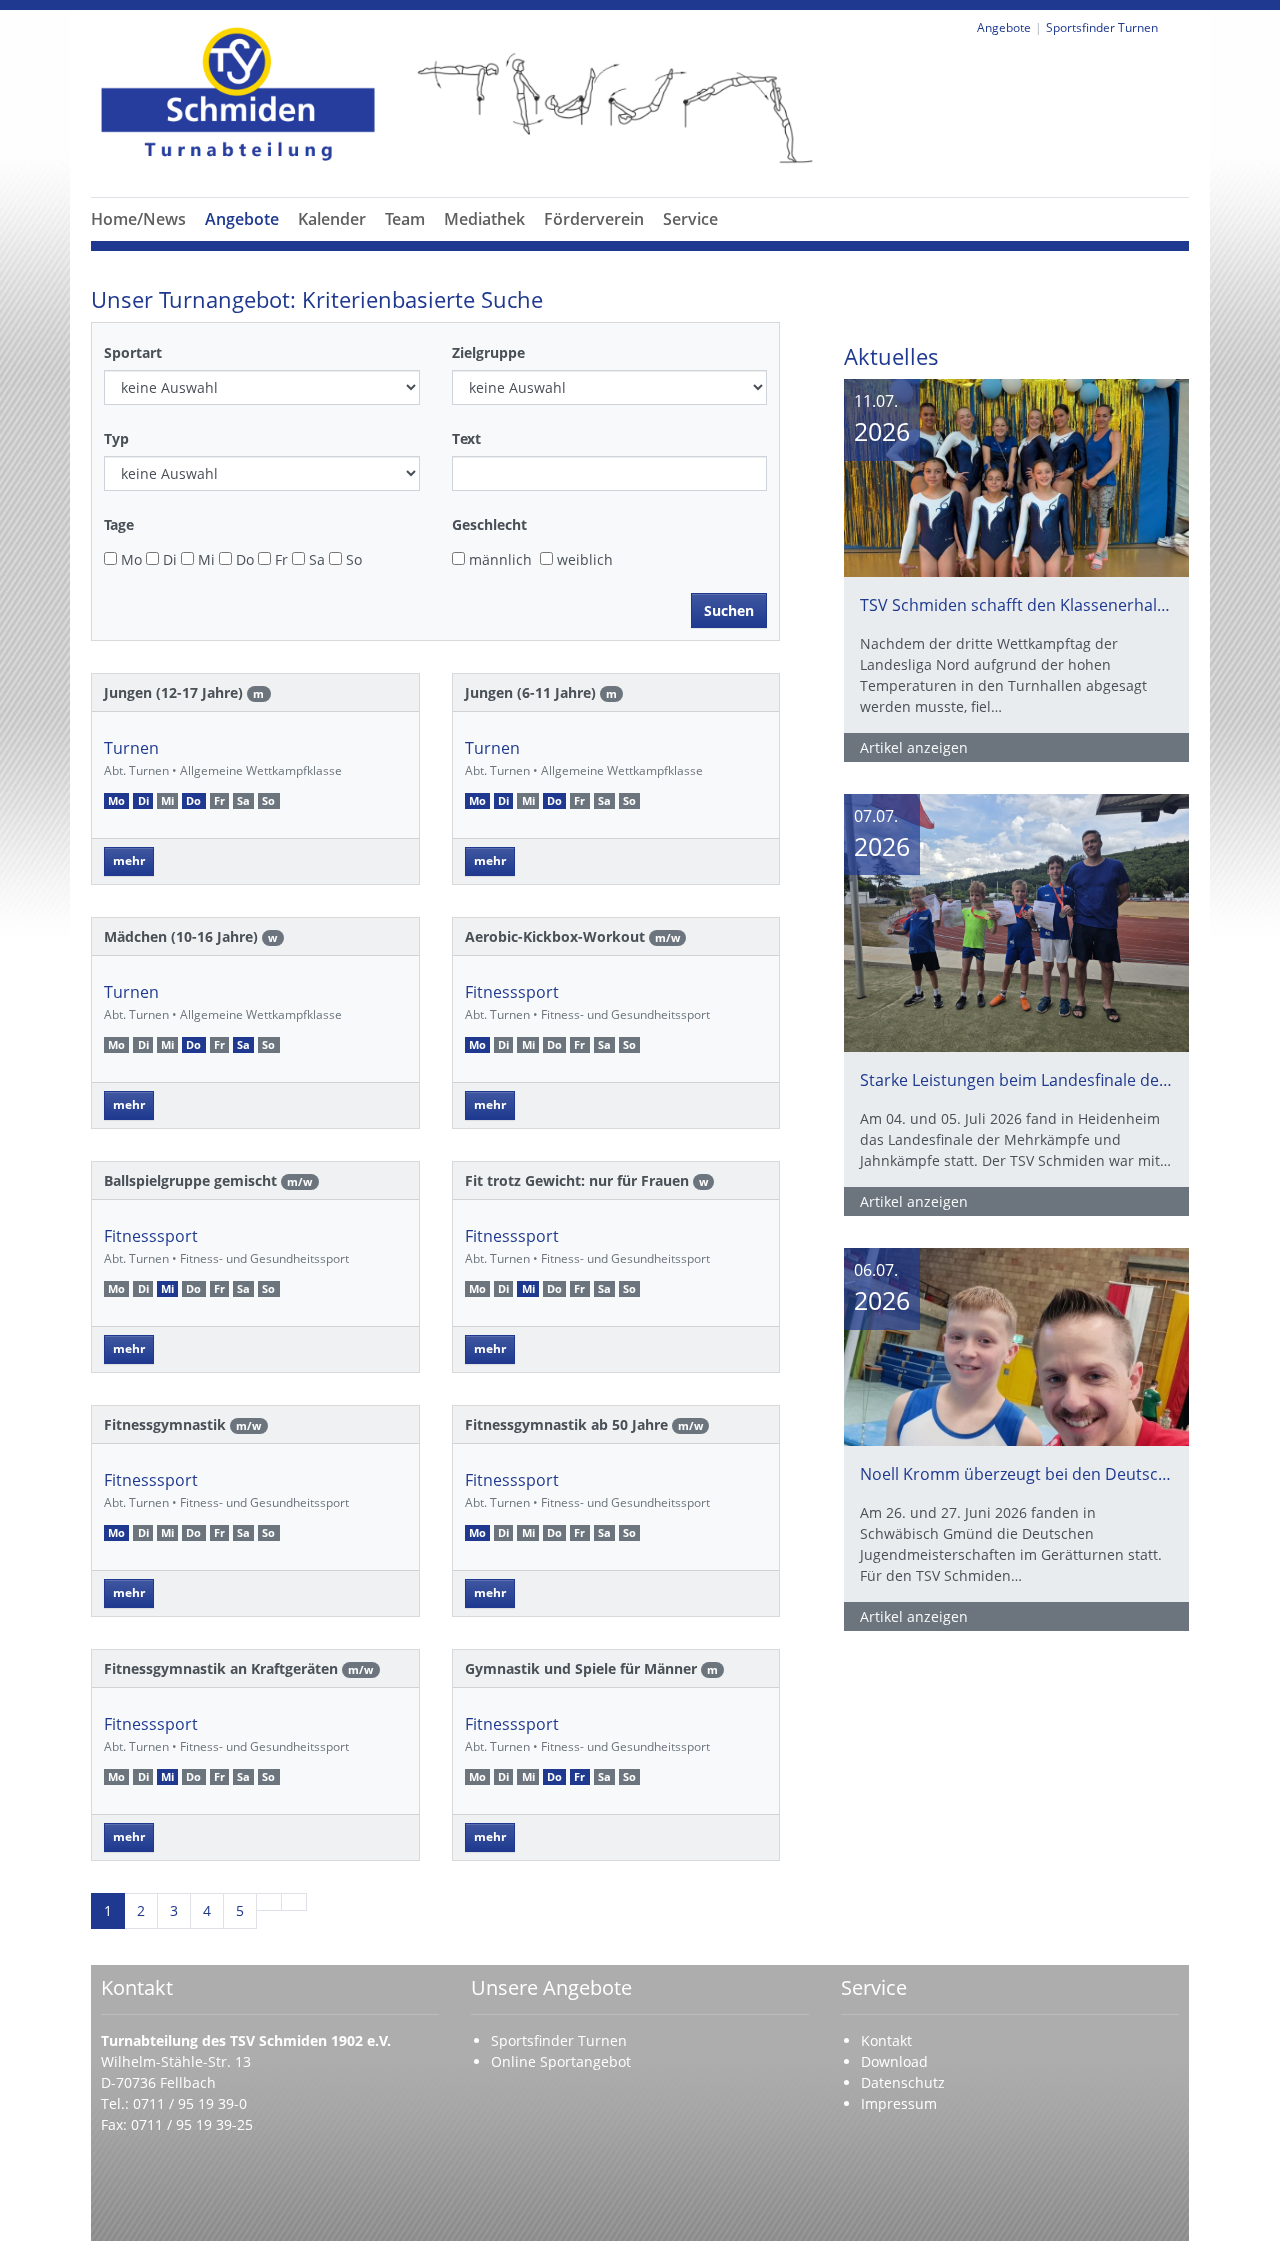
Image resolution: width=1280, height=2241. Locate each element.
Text (466, 438)
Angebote (242, 219)
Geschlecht (489, 524)
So (352, 559)
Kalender (332, 219)
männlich (498, 559)
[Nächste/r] (269, 1902)
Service (690, 219)
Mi (204, 559)
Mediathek (484, 219)
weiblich (583, 559)
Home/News (138, 219)
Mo (129, 559)
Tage (119, 524)
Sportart (133, 352)
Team (405, 219)
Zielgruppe (488, 352)
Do (243, 559)
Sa (315, 559)
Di (168, 559)
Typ (116, 438)
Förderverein (594, 219)
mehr (129, 860)
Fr (279, 559)
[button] (242, 243)
